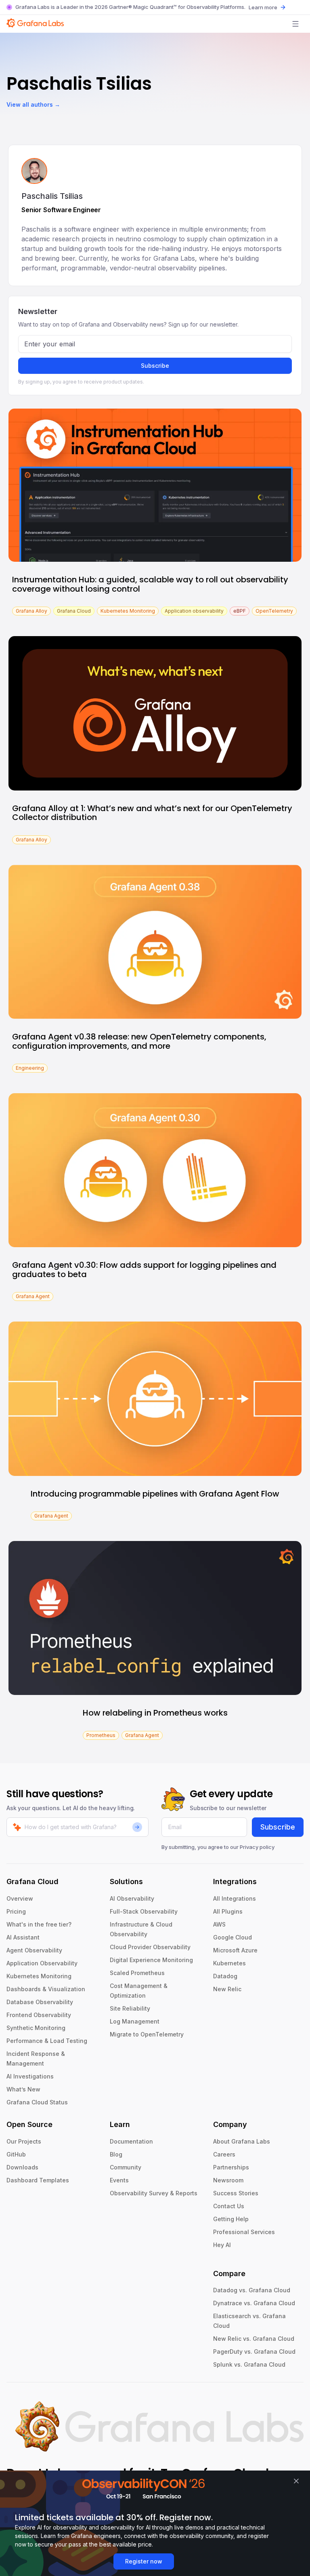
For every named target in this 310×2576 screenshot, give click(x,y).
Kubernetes (229, 1963)
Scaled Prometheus (137, 1973)
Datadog (225, 1976)
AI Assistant (23, 1937)
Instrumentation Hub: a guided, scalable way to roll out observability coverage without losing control (150, 584)
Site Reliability (130, 2008)
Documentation (131, 2141)
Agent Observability (34, 1950)
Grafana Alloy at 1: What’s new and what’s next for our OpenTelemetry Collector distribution (152, 813)
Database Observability (40, 2002)
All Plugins (228, 1911)
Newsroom (228, 2180)
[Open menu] (295, 24)
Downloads (22, 2167)
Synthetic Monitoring (36, 2028)
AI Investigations (30, 2076)
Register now (144, 2561)
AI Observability (132, 1898)
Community (126, 2167)
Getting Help (231, 2219)
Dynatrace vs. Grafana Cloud (254, 2303)
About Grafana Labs (242, 2141)
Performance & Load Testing (47, 2041)
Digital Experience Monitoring (151, 1960)
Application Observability (42, 1963)
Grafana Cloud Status (37, 2102)
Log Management (135, 2021)
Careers (224, 2154)
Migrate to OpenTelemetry (147, 2034)
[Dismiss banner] (296, 2481)
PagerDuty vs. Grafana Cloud (254, 2351)
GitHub (16, 2154)
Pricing (16, 1911)
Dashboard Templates (38, 2180)
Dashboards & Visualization (46, 1989)
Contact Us (229, 2206)
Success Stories (236, 2193)
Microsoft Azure (235, 1950)
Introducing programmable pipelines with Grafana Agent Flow (155, 1494)
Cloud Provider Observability (150, 1947)
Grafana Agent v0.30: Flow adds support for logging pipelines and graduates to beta (144, 1270)
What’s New (23, 2089)
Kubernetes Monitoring (39, 1976)
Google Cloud (232, 1937)
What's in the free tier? (39, 1924)
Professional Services (244, 2232)
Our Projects (24, 2141)
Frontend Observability (39, 2015)
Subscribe (155, 366)
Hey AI (222, 2245)
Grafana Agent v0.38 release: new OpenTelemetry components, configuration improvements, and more (139, 1041)
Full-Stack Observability (144, 1911)
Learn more (263, 7)
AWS (219, 1924)
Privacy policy (257, 1847)
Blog (116, 2154)
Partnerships (231, 2167)
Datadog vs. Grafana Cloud (252, 2290)
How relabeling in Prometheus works (155, 1713)
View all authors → (33, 104)
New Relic (227, 1989)
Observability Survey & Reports (154, 2193)
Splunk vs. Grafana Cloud (249, 2364)
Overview (20, 1898)
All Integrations (235, 1898)
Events (119, 2180)
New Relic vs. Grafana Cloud (254, 2339)
